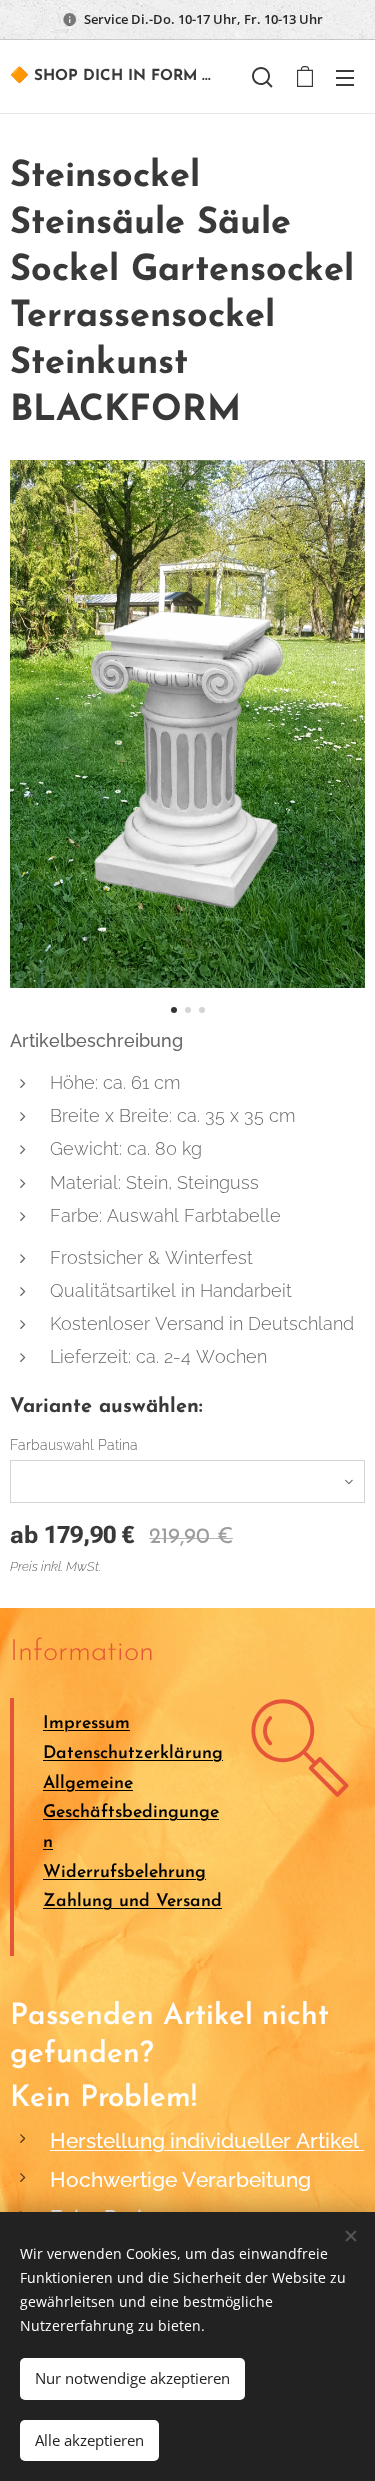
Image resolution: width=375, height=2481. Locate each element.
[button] (262, 77)
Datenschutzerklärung (133, 1753)
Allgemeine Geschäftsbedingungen (131, 1813)
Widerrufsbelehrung (124, 1872)
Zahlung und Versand (132, 1901)
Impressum (86, 1723)
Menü (345, 77)
